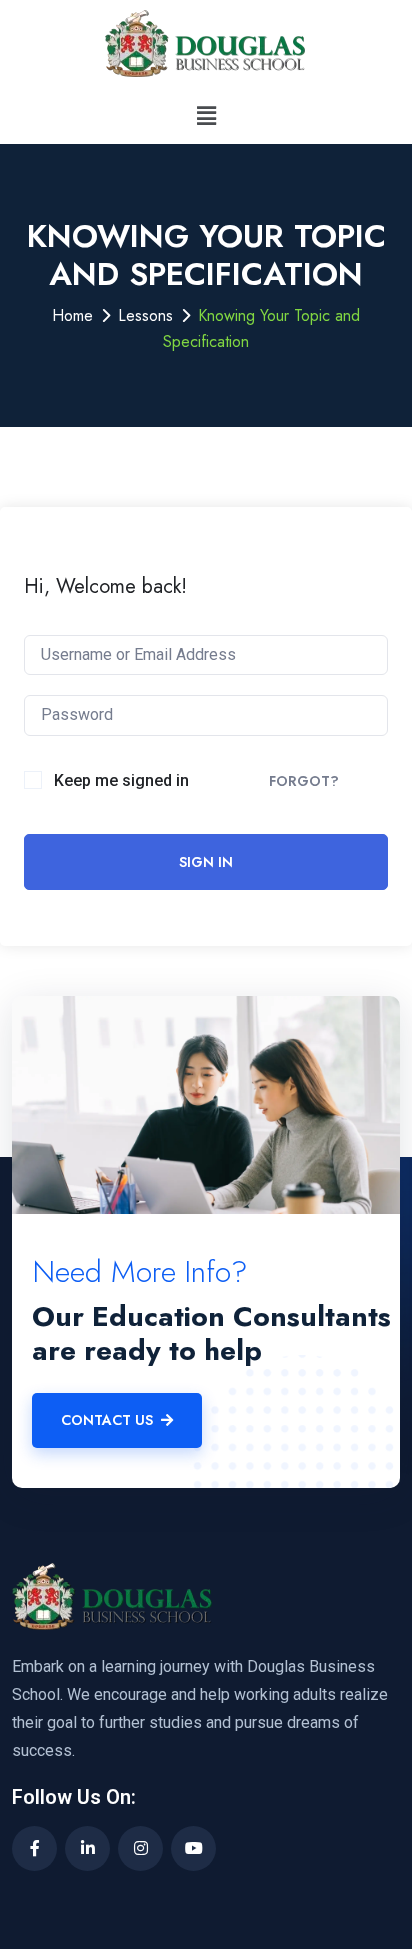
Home (72, 315)
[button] (206, 115)
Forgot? (304, 781)
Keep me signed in (121, 780)
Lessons (145, 315)
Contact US (107, 1420)
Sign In (206, 862)
